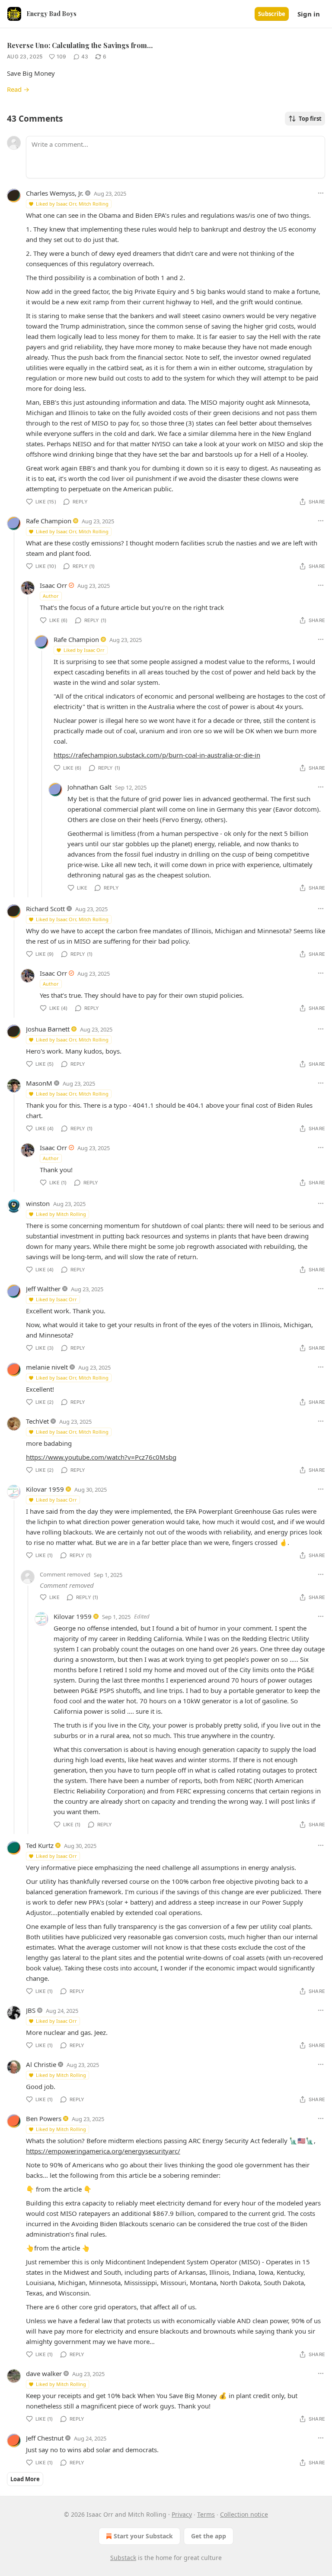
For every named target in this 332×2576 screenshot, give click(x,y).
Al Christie (41, 2064)
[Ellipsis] (321, 193)
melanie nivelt (47, 1367)
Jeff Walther (43, 1289)
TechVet (37, 1421)
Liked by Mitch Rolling (61, 1214)
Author (51, 596)
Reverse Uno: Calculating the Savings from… (80, 45)
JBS (31, 2010)
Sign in (309, 14)
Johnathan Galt (89, 787)
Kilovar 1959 (45, 1489)
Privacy (182, 2514)
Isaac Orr (53, 585)
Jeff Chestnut (45, 2438)
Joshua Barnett (48, 1029)
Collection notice (244, 2514)
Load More (25, 2479)
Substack (123, 2558)
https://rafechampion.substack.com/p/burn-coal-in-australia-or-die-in (157, 755)
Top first (310, 119)
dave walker (44, 2373)
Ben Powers (44, 2118)
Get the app (209, 2536)
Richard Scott (45, 909)
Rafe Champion (49, 521)
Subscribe (272, 14)
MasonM (39, 1083)
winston (38, 1203)
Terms (206, 2514)
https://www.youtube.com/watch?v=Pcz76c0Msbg (101, 1457)
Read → (18, 89)
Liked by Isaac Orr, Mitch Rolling (72, 204)
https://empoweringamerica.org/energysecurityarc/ (103, 2151)
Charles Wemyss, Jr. (55, 193)
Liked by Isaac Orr (84, 650)
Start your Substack (143, 2536)
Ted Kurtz (40, 1845)
